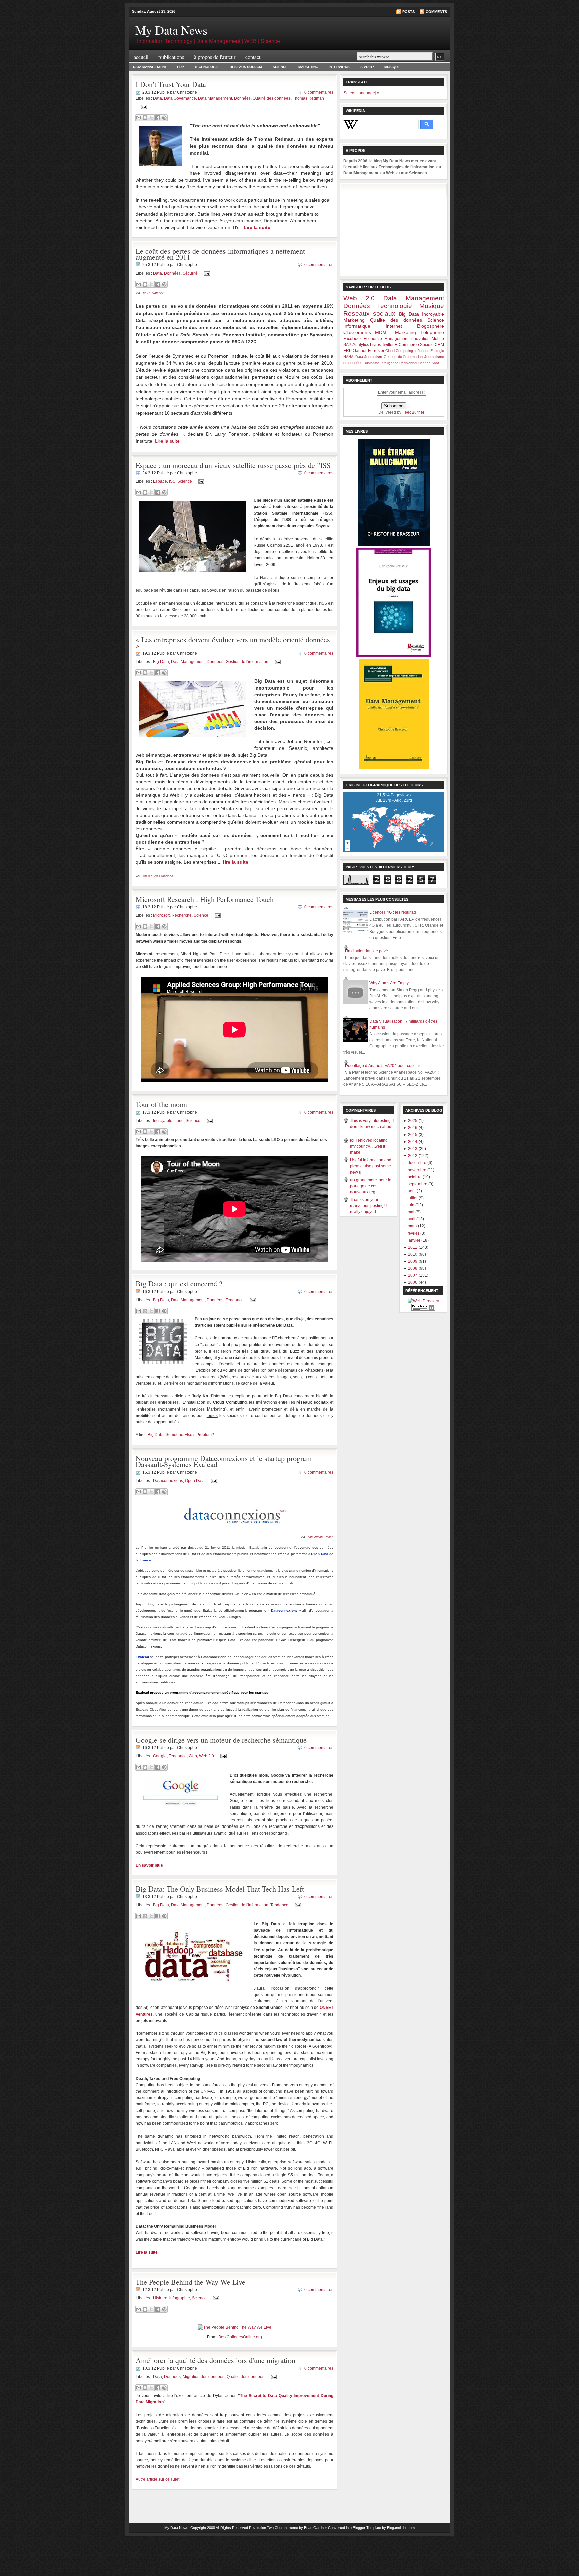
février (414, 1233)
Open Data (195, 1480)
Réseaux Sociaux (246, 67)
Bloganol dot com (401, 2528)
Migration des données (204, 2377)
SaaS (436, 363)
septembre (418, 1184)
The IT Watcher (152, 293)
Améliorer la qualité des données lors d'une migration (215, 2360)
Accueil (141, 57)
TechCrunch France (320, 1537)
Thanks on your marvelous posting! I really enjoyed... (368, 1206)
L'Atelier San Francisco (157, 876)
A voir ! (367, 67)
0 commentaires (319, 92)
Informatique (357, 326)
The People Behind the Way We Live (190, 2282)
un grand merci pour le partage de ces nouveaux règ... (371, 1186)
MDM (381, 332)
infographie (180, 2298)
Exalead (142, 1657)
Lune (179, 1121)
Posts (409, 12)
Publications (171, 57)
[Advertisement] (394, 229)
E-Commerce (407, 345)
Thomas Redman (308, 98)
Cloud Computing (399, 351)
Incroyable (163, 1121)
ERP (180, 67)
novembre (417, 1170)
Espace (160, 481)
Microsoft (161, 915)
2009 (413, 1261)
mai (412, 1212)
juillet (413, 1198)
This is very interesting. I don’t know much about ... (372, 1127)
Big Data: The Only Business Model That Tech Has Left (220, 1889)
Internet (394, 326)
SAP (347, 345)
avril (412, 1219)
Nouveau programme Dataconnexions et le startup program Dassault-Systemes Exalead (224, 1461)
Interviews (339, 67)
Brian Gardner (315, 2528)
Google (160, 1756)
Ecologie (437, 351)
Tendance (235, 1300)
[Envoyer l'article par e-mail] (143, 107)
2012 (413, 1156)
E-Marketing (403, 332)
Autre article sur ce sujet (157, 2479)
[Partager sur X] (151, 118)
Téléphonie (432, 332)
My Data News (171, 30)
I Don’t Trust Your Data (171, 84)
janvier (414, 1240)
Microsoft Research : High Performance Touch (205, 899)
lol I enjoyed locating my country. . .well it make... (369, 1146)
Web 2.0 (207, 1756)
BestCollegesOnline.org (240, 2337)
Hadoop (424, 363)
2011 (413, 1247)
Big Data (161, 662)
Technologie (207, 67)
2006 (413, 1282)
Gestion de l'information (247, 662)
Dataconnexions (168, 1480)
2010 (413, 1254)
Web (193, 1756)
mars (413, 1226)
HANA (348, 357)
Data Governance (180, 98)
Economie (373, 339)
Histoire (160, 2298)
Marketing (308, 67)
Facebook (352, 339)
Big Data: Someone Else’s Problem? (181, 1435)
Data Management (150, 67)
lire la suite (236, 862)
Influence (422, 351)
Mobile (438, 339)
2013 (413, 1149)
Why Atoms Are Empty (389, 983)
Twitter (388, 345)
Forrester (376, 351)
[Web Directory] (423, 1301)
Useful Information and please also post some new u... (371, 1166)
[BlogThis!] (145, 118)
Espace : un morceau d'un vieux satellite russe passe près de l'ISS (233, 465)
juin (412, 1205)
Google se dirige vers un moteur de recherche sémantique (221, 1740)
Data (157, 98)
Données (242, 98)
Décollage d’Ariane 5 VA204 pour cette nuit (384, 1066)
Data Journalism (369, 357)
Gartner (360, 351)
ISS (172, 481)
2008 (413, 1268)
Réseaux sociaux (369, 314)
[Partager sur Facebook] (158, 118)
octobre (415, 1177)
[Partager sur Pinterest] (164, 118)
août (412, 1191)
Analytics (361, 345)
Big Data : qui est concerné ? (179, 1284)
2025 (413, 1121)
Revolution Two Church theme (273, 2528)
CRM (439, 345)
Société (427, 345)
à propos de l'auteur (215, 57)
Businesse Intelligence (381, 363)
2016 (413, 1128)
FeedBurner (413, 412)
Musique (392, 67)
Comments (436, 12)
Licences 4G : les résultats (393, 912)
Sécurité (190, 273)
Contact (253, 57)
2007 (413, 1275)
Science (280, 67)
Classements (357, 332)
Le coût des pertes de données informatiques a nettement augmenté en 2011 (220, 254)
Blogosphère (431, 326)
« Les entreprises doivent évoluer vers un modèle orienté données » (233, 642)
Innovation (420, 339)
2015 (413, 1135)
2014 (413, 1142)
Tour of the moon (161, 1104)
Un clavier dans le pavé (367, 951)
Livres (375, 345)
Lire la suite (167, 441)
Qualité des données (272, 98)
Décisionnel (408, 363)
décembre (417, 1163)
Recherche (182, 915)
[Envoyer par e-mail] (139, 118)
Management (396, 339)
